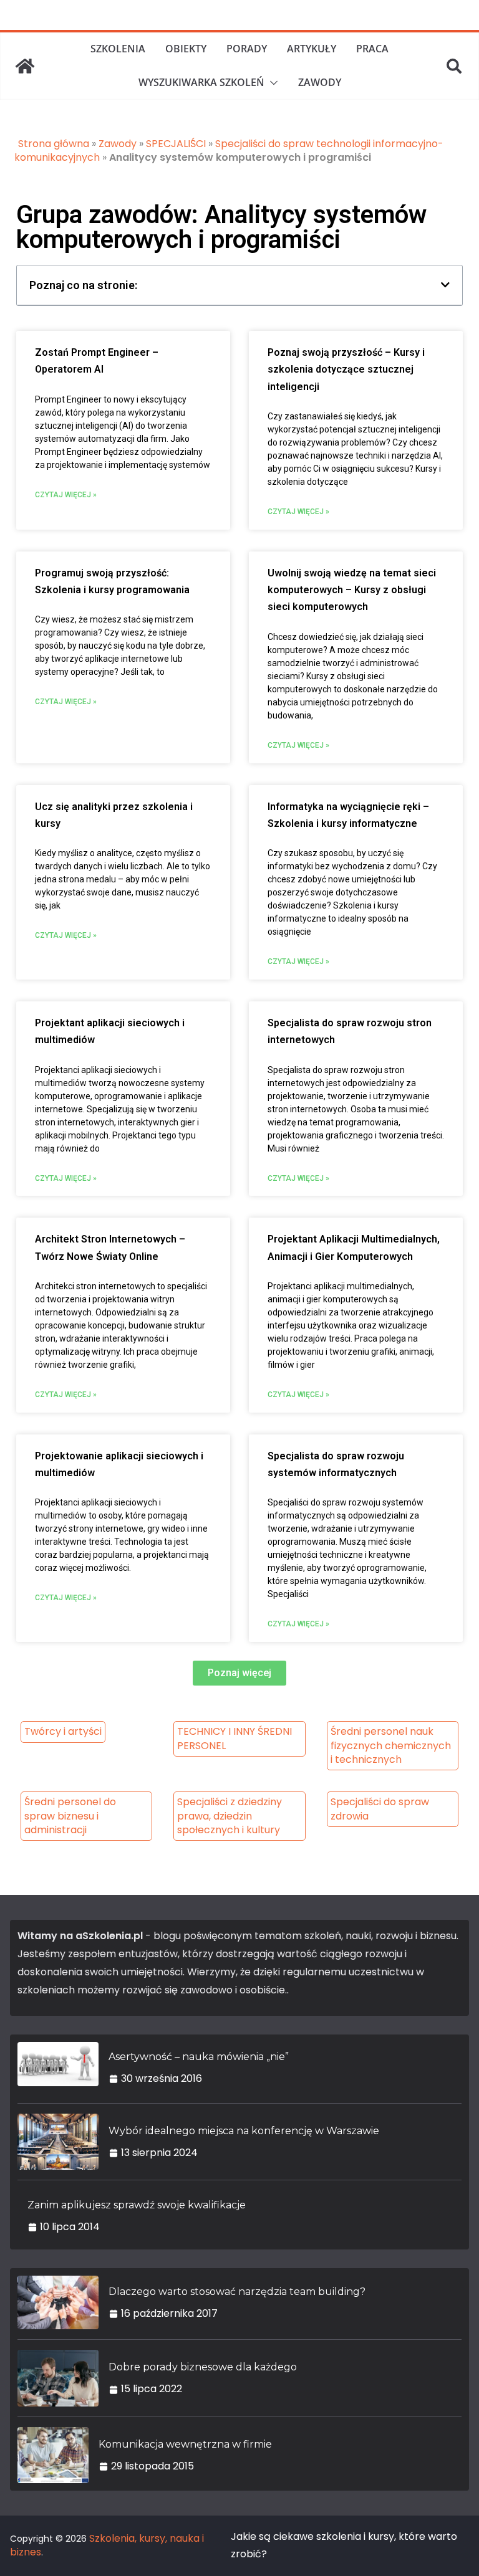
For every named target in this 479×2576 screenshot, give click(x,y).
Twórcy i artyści (63, 1731)
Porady (247, 49)
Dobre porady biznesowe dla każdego (203, 2367)
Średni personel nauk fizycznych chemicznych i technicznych (391, 1745)
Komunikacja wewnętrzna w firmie (185, 2444)
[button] (271, 83)
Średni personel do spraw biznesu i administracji (70, 1816)
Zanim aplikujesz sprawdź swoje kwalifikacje (137, 2205)
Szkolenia (118, 49)
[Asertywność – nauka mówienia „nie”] (58, 2068)
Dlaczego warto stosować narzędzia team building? (237, 2292)
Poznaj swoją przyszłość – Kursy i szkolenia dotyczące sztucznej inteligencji (346, 370)
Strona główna (54, 144)
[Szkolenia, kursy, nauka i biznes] (25, 66)
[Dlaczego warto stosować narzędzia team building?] (58, 2303)
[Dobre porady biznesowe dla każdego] (58, 2378)
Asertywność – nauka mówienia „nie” (199, 2057)
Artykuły (312, 49)
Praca (372, 49)
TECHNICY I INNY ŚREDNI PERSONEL (235, 1738)
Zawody (320, 82)
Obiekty (186, 49)
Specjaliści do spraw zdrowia (380, 1809)
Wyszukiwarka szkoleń (201, 82)
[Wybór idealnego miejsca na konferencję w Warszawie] (58, 2142)
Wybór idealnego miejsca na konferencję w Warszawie (244, 2131)
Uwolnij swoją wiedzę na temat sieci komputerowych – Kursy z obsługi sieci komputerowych (352, 590)
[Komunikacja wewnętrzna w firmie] (53, 2455)
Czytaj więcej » (66, 495)
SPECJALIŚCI (176, 144)
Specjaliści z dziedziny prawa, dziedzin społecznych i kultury (230, 1816)
